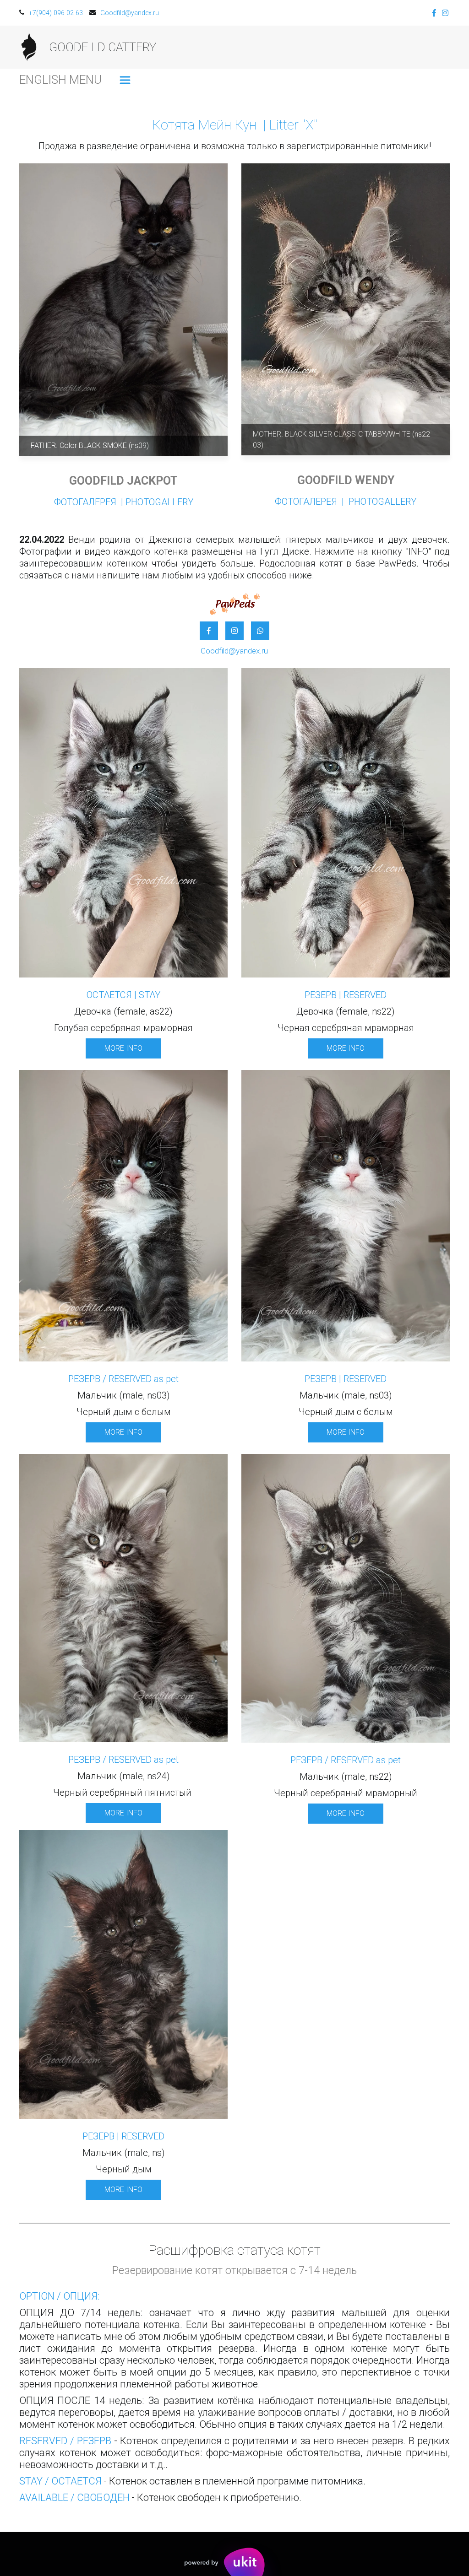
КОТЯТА (323, 47)
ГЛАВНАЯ (187, 47)
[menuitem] (125, 80)
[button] (125, 80)
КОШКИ (276, 47)
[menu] (132, 80)
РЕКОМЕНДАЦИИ (384, 47)
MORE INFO (123, 1048)
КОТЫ (233, 47)
